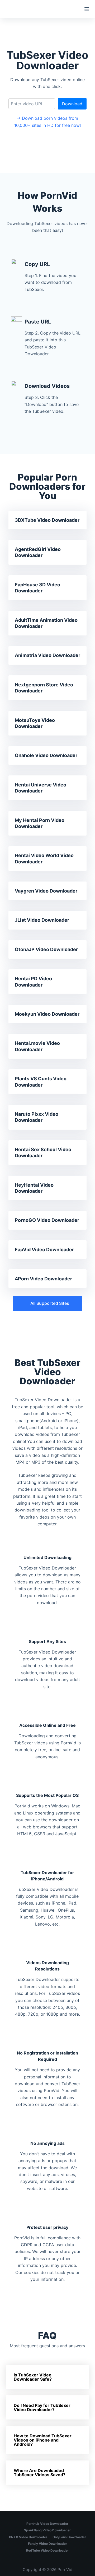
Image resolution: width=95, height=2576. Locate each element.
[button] (47, 1303)
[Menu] (87, 9)
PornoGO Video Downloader (47, 1220)
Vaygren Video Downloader (46, 891)
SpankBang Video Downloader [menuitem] (47, 2530)
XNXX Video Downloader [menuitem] (28, 2537)
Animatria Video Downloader (47, 655)
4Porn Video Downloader (43, 1279)
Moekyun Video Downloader (47, 1014)
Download (72, 104)
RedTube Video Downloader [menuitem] (47, 2550)
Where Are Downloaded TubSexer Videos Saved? (40, 2473)
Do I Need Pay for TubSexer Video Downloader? (42, 2407)
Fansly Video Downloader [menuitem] (47, 2544)
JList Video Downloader (42, 920)
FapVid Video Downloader (44, 1250)
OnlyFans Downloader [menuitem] (69, 2537)
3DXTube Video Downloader (47, 520)
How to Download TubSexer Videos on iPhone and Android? (43, 2440)
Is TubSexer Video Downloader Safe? (33, 2377)
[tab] (48, 2377)
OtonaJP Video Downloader (46, 949)
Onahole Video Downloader (46, 755)
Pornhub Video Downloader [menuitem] (47, 2524)
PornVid (65, 2570)
